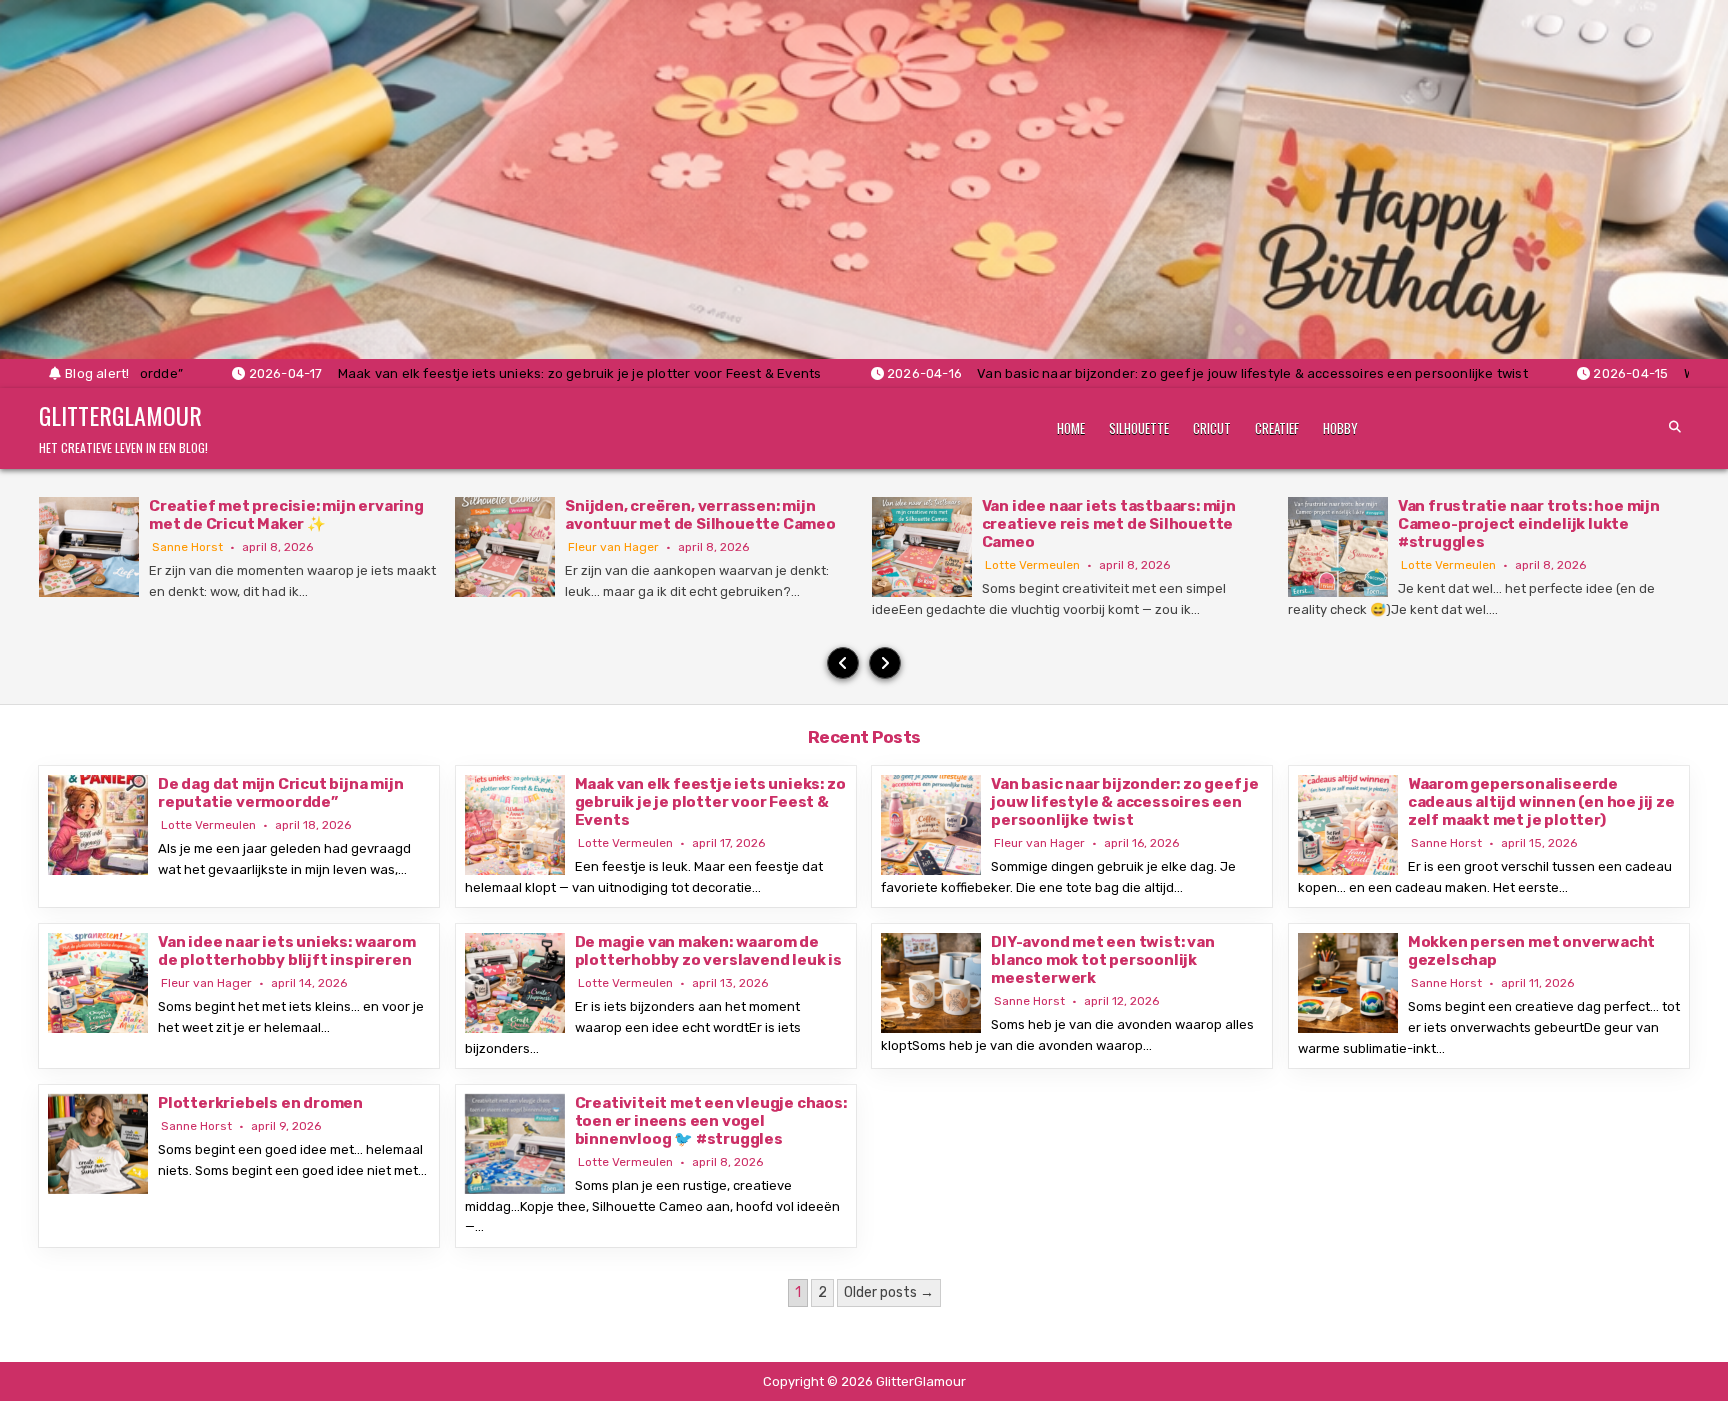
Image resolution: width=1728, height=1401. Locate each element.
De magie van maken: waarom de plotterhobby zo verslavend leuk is (708, 951)
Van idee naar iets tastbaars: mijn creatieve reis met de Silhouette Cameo (1109, 524)
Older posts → (889, 1292)
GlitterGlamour (120, 415)
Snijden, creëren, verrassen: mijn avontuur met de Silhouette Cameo (700, 515)
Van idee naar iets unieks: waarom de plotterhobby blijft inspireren (286, 951)
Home (1071, 428)
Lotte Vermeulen (1032, 565)
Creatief (1277, 428)
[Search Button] (1675, 427)
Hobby (1340, 428)
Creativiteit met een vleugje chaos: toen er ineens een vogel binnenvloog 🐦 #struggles (711, 1121)
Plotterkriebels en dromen (260, 1103)
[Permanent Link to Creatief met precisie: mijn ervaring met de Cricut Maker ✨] (89, 547)
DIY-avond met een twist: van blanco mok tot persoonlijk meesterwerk (1102, 960)
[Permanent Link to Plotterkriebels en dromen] (98, 1144)
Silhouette (1139, 428)
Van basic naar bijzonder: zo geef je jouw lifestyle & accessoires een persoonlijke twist (1125, 802)
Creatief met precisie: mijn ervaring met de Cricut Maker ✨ (286, 515)
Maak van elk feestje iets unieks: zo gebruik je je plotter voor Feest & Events (710, 802)
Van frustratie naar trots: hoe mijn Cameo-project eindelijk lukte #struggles (1529, 524)
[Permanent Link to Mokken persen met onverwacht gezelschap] (1348, 983)
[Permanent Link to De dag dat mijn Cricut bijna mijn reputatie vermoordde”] (98, 825)
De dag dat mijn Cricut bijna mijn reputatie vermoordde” (280, 793)
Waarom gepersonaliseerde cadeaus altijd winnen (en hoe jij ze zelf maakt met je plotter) (1541, 802)
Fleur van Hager (613, 547)
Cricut (1212, 428)
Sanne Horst (187, 547)
